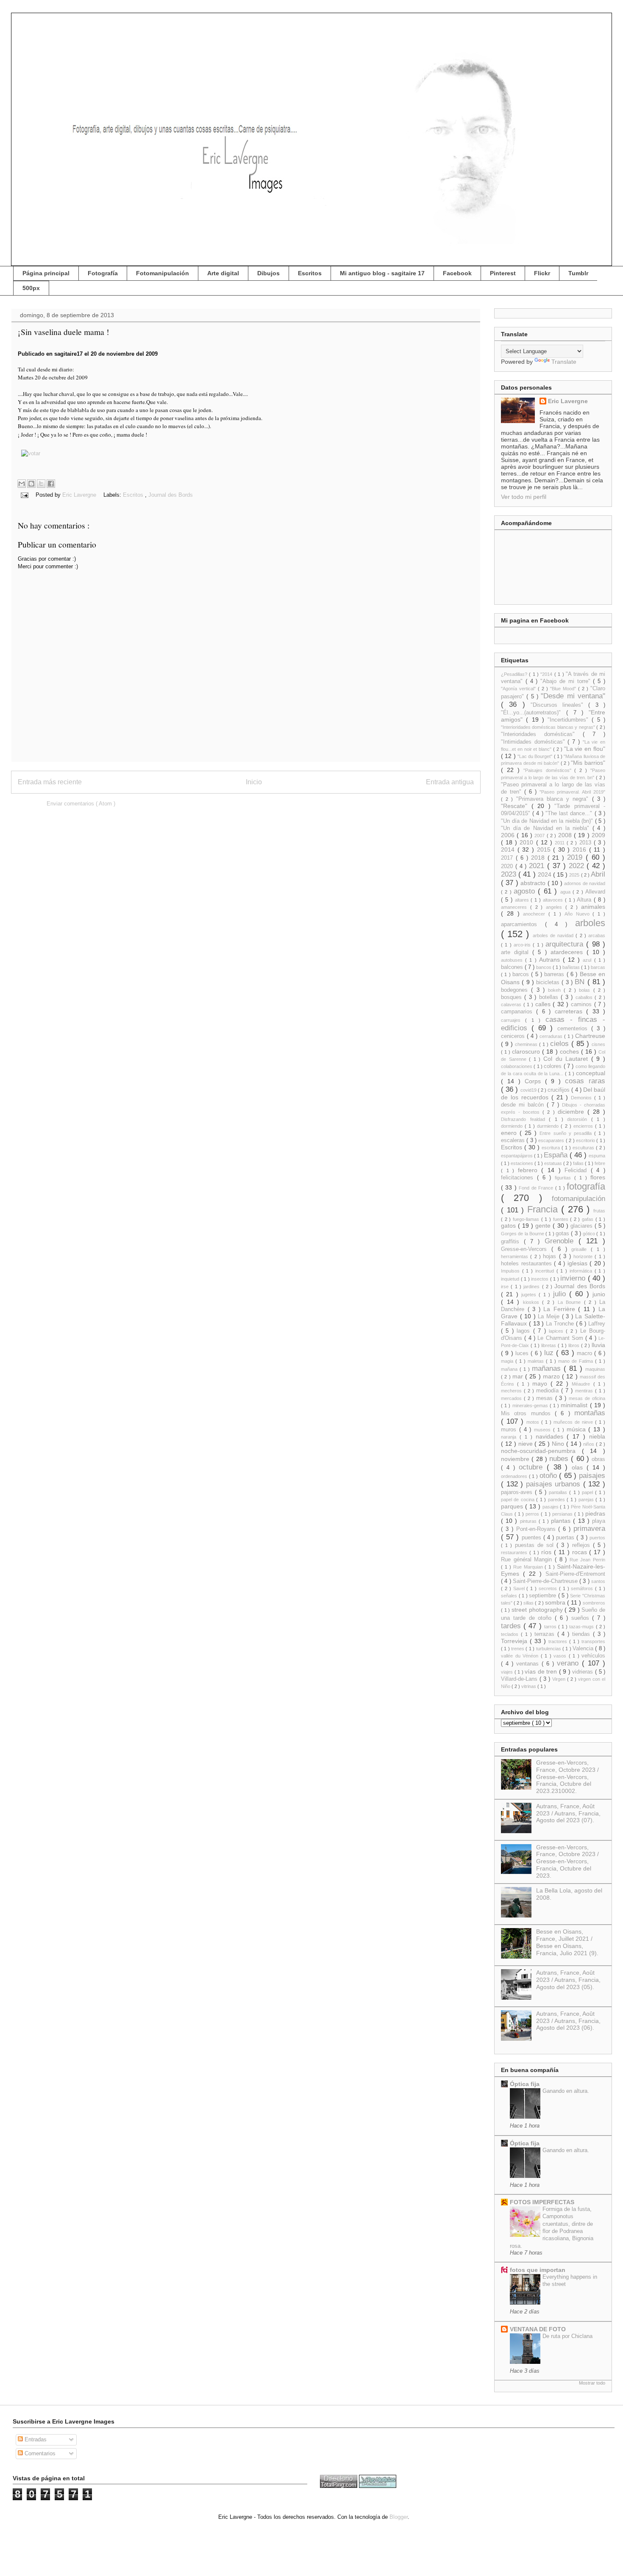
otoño (549, 1476)
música (578, 1429)
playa (599, 1521)
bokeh (556, 990)
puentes (533, 1538)
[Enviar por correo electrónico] (22, 484)
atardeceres (569, 952)
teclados (511, 1634)
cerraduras (552, 1036)
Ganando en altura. (566, 2091)
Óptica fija (525, 2084)
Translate (564, 362)
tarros (551, 1627)
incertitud (546, 1271)
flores (598, 1177)
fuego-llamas (527, 1219)
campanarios (519, 1012)
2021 (538, 866)
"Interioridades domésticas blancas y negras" (549, 727)
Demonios (583, 1098)
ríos (548, 1552)
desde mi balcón (524, 1105)
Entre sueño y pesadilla (567, 1133)
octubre (533, 1467)
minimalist (575, 1405)
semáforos (583, 1588)
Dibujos (268, 273)
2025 (575, 875)
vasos (561, 1656)
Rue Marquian (529, 1567)
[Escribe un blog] (31, 484)
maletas (537, 1361)
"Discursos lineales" (560, 705)
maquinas (595, 1369)
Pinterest (503, 273)
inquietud (511, 1279)
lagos (525, 1331)
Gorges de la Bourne (523, 1234)
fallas (579, 1163)
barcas (598, 967)
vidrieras (584, 1672)
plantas (562, 1521)
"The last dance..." (570, 813)
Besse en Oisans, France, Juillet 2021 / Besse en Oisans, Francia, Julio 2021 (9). (567, 1942)
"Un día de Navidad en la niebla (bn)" (548, 821)
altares (523, 900)
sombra (556, 1602)
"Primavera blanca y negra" (554, 799)
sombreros (594, 1603)
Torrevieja (515, 1641)
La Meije (550, 1317)
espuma (597, 1156)
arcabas (597, 935)
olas (579, 1467)
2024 (545, 874)
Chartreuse (590, 1036)
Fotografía (103, 273)
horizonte (584, 1256)
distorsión (579, 1119)
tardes (512, 1626)
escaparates (552, 1140)
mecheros (512, 1391)
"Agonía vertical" (519, 689)
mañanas (548, 1368)
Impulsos (512, 1271)
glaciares (583, 1226)
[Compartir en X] (41, 484)
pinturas (529, 1521)
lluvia (598, 1345)
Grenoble (562, 1241)
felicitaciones (519, 1178)
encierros (584, 1126)
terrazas (546, 1634)
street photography (538, 1610)
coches (570, 1051)
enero (510, 1133)
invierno (574, 1278)
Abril (598, 874)
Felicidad (578, 1170)
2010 (528, 842)
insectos (541, 1279)
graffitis (512, 1242)
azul (588, 960)
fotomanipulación (578, 1199)
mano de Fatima (577, 1361)
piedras (595, 1514)
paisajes (592, 1476)
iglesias (579, 1263)
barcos (522, 974)
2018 (539, 858)
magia (508, 1361)
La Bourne (571, 1302)
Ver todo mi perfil (524, 497)
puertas (566, 1538)
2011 (561, 843)
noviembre (516, 1459)
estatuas (554, 1163)
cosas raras (585, 1081)
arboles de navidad (554, 935)
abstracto (534, 883)
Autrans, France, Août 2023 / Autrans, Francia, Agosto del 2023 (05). (568, 1980)
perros (533, 1514)
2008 (566, 835)
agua (566, 892)
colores (553, 1066)
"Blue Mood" (564, 689)
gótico (590, 1234)
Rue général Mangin (528, 1560)
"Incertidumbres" (570, 720)
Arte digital (223, 273)
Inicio (254, 782)
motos (534, 1422)
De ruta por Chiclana (567, 2336)
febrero (530, 1170)
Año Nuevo (579, 914)
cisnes (598, 1044)
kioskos (533, 1302)
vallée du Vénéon (521, 1656)
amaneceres (516, 907)
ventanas (529, 1664)
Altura (585, 900)
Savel (520, 1588)
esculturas (584, 1148)
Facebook (457, 273)
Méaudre (582, 1384)
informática (582, 1271)
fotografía (586, 1186)
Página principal (46, 273)
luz (550, 1353)
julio (561, 1294)
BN (581, 982)
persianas (563, 1514)
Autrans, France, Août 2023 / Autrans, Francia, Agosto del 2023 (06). (568, 2021)
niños (590, 1444)
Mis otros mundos (528, 1414)
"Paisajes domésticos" (549, 770)
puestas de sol (536, 1545)
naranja (510, 1437)
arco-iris (523, 945)
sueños (582, 1618)
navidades (551, 1436)
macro (585, 1353)
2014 (509, 849)
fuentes (562, 1219)
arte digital (517, 952)
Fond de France (537, 1188)
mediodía (549, 1391)
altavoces (554, 900)
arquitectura (566, 944)
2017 (508, 858)
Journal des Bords (171, 495)
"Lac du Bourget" (536, 756)
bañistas (572, 967)
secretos (549, 1588)
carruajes (513, 1020)
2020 (508, 866)
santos (598, 1581)
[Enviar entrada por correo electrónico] (24, 495)
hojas (551, 1256)
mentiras (585, 1391)
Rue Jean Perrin (587, 1560)
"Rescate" (516, 806)
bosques (513, 997)
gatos (509, 1226)
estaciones (523, 1163)
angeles (556, 907)
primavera (589, 1529)
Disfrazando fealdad (525, 1119)
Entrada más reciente (50, 782)
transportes (593, 1641)
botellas (550, 997)
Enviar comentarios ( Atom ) (81, 804)
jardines (533, 1287)
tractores (559, 1641)
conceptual (591, 1073)
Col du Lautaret (567, 1059)
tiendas (583, 1634)
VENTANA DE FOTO (538, 2329)
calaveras (512, 1004)
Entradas (35, 2439)
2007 (540, 836)
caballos (585, 997)
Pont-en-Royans (537, 1529)
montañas (590, 1413)
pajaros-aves (518, 1492)
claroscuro (527, 1051)
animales (593, 907)
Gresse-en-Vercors (526, 1249)
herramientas (516, 1256)
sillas (529, 1603)
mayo (541, 1383)
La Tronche (561, 1324)
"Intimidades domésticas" (534, 742)
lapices (557, 1331)
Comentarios (39, 2453)
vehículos (593, 1656)
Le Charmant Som (561, 1338)
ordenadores (515, 1476)
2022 (578, 866)
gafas (589, 1219)
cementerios (574, 1029)
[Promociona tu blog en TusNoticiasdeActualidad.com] (378, 2486)
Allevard (595, 892)
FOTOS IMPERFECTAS (542, 2202)
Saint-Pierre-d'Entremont (575, 1574)
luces (523, 1353)
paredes (557, 1500)
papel (588, 1492)
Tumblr (578, 273)
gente (544, 1226)
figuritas (565, 1178)
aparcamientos (523, 924)
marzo (552, 1376)
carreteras (570, 1011)
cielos (561, 1044)
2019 (576, 857)
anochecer (536, 914)
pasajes (551, 1507)
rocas (581, 1552)
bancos (544, 967)
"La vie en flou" (585, 749)
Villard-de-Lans (520, 1679)
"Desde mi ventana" (573, 696)
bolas (586, 990)
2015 (545, 849)
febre (600, 1163)
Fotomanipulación (163, 273)
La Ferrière (561, 1309)
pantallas (559, 1492)
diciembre (573, 1112)
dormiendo (513, 1126)
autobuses (513, 960)
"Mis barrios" (588, 763)
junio (599, 1294)
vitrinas (529, 1686)
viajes (508, 1672)
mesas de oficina (587, 1398)
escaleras (514, 1140)
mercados (512, 1398)
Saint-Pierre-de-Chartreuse (546, 1581)
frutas (599, 1211)
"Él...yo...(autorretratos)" (534, 713)
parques (513, 1506)
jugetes (530, 1295)
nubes (560, 1459)
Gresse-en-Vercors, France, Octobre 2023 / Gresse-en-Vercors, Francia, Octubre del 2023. (567, 1861)
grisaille (581, 1249)
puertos (597, 1538)
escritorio (586, 1140)
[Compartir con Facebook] (51, 484)
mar (519, 1376)
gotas (563, 1234)
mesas (546, 1398)
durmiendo (549, 1126)
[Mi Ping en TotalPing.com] (339, 2486)
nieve (527, 1444)
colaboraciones (517, 1066)
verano (569, 1663)
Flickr (542, 273)
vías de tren (542, 1671)
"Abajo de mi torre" (567, 681)
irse (506, 1287)
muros (510, 1430)
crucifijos (559, 1090)
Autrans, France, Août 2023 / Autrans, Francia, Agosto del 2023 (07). (568, 1813)
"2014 (547, 674)
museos (544, 1430)
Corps (535, 1081)
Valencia (584, 1649)
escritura (552, 1148)
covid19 (529, 1090)
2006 (509, 835)
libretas (549, 1345)
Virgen (560, 1679)
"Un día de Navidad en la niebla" (547, 828)
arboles (590, 923)
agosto (526, 891)
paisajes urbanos (555, 1484)
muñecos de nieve (574, 1422)
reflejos (583, 1545)
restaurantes (515, 1552)
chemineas (527, 1044)
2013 (587, 843)
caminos (583, 1004)
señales (510, 1596)
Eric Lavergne (568, 401)
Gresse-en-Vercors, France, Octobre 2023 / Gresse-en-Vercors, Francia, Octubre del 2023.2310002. (567, 1777)
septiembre (544, 1596)
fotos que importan (538, 2270)
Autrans (551, 960)
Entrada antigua (450, 782)
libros (575, 1345)
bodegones (516, 990)
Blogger (399, 2517)
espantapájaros (517, 1156)
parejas (587, 1500)
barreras (555, 974)
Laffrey (597, 1324)
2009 (598, 835)
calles (544, 1004)
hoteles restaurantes (527, 1264)
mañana (510, 1369)
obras (598, 1459)
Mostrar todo (592, 2383)
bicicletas (549, 982)
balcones (513, 967)
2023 (510, 874)
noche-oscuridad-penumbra (541, 1451)
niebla (597, 1436)
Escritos (310, 273)
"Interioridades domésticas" (542, 734)
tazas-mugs (582, 1627)
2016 (581, 849)
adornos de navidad (585, 883)
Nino (559, 1444)
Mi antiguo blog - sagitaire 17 (382, 273)
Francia (544, 1209)
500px (31, 288)
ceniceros (514, 1036)
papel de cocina (519, 1500)
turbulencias (549, 1649)
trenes (518, 1649)
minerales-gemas (531, 1406)
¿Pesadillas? (515, 674)
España (557, 1155)
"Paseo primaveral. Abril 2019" (572, 792)
